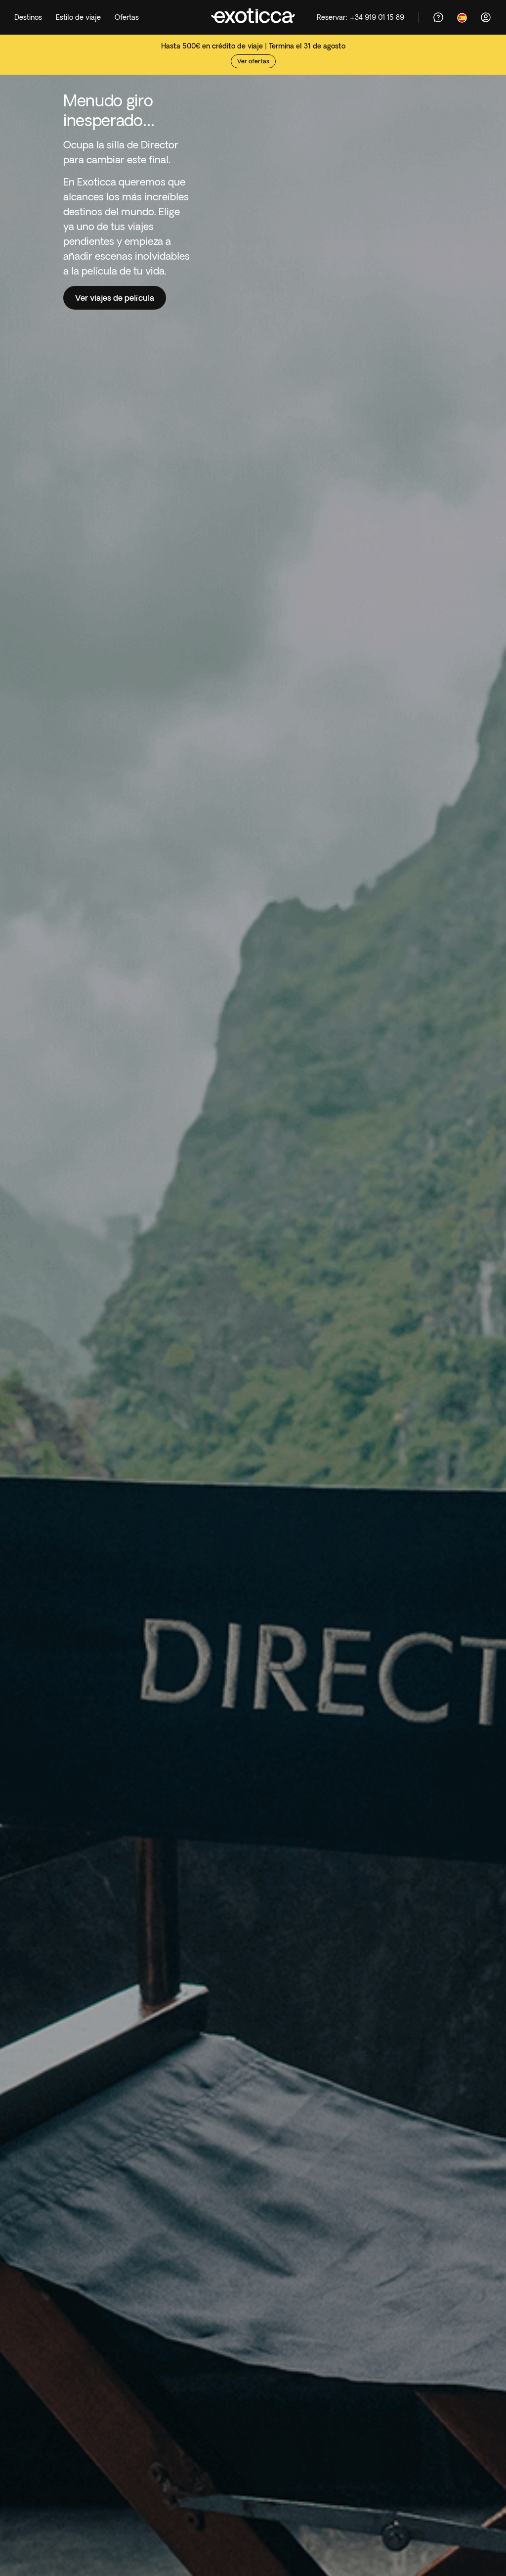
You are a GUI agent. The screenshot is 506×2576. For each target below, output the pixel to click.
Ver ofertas (253, 61)
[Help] (438, 17)
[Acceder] (486, 17)
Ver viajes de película (115, 298)
